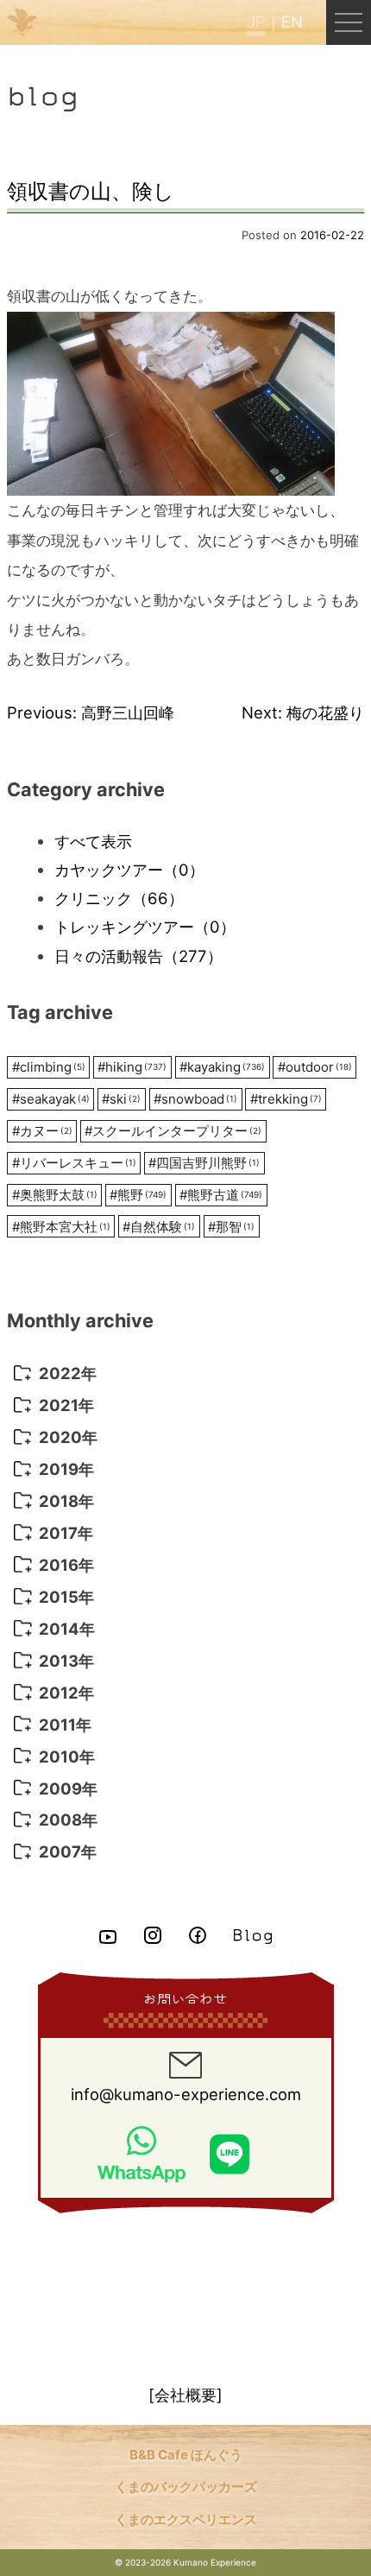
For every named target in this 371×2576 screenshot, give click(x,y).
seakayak (51, 1099)
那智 (231, 1227)
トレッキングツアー (145, 927)
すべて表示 (93, 841)
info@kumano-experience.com (186, 2094)
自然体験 (159, 1227)
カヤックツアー (129, 870)
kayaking (222, 1067)
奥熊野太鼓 (55, 1195)
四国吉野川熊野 (204, 1163)
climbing (49, 1067)
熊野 (138, 1195)
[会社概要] (185, 2395)
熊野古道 (221, 1195)
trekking (286, 1099)
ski (121, 1099)
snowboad (195, 1099)
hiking (132, 1067)
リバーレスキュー (74, 1163)
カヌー (42, 1131)
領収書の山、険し (91, 191)
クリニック (119, 898)
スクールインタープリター (173, 1131)
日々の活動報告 (138, 956)
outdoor (315, 1067)
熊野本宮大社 (61, 1227)
